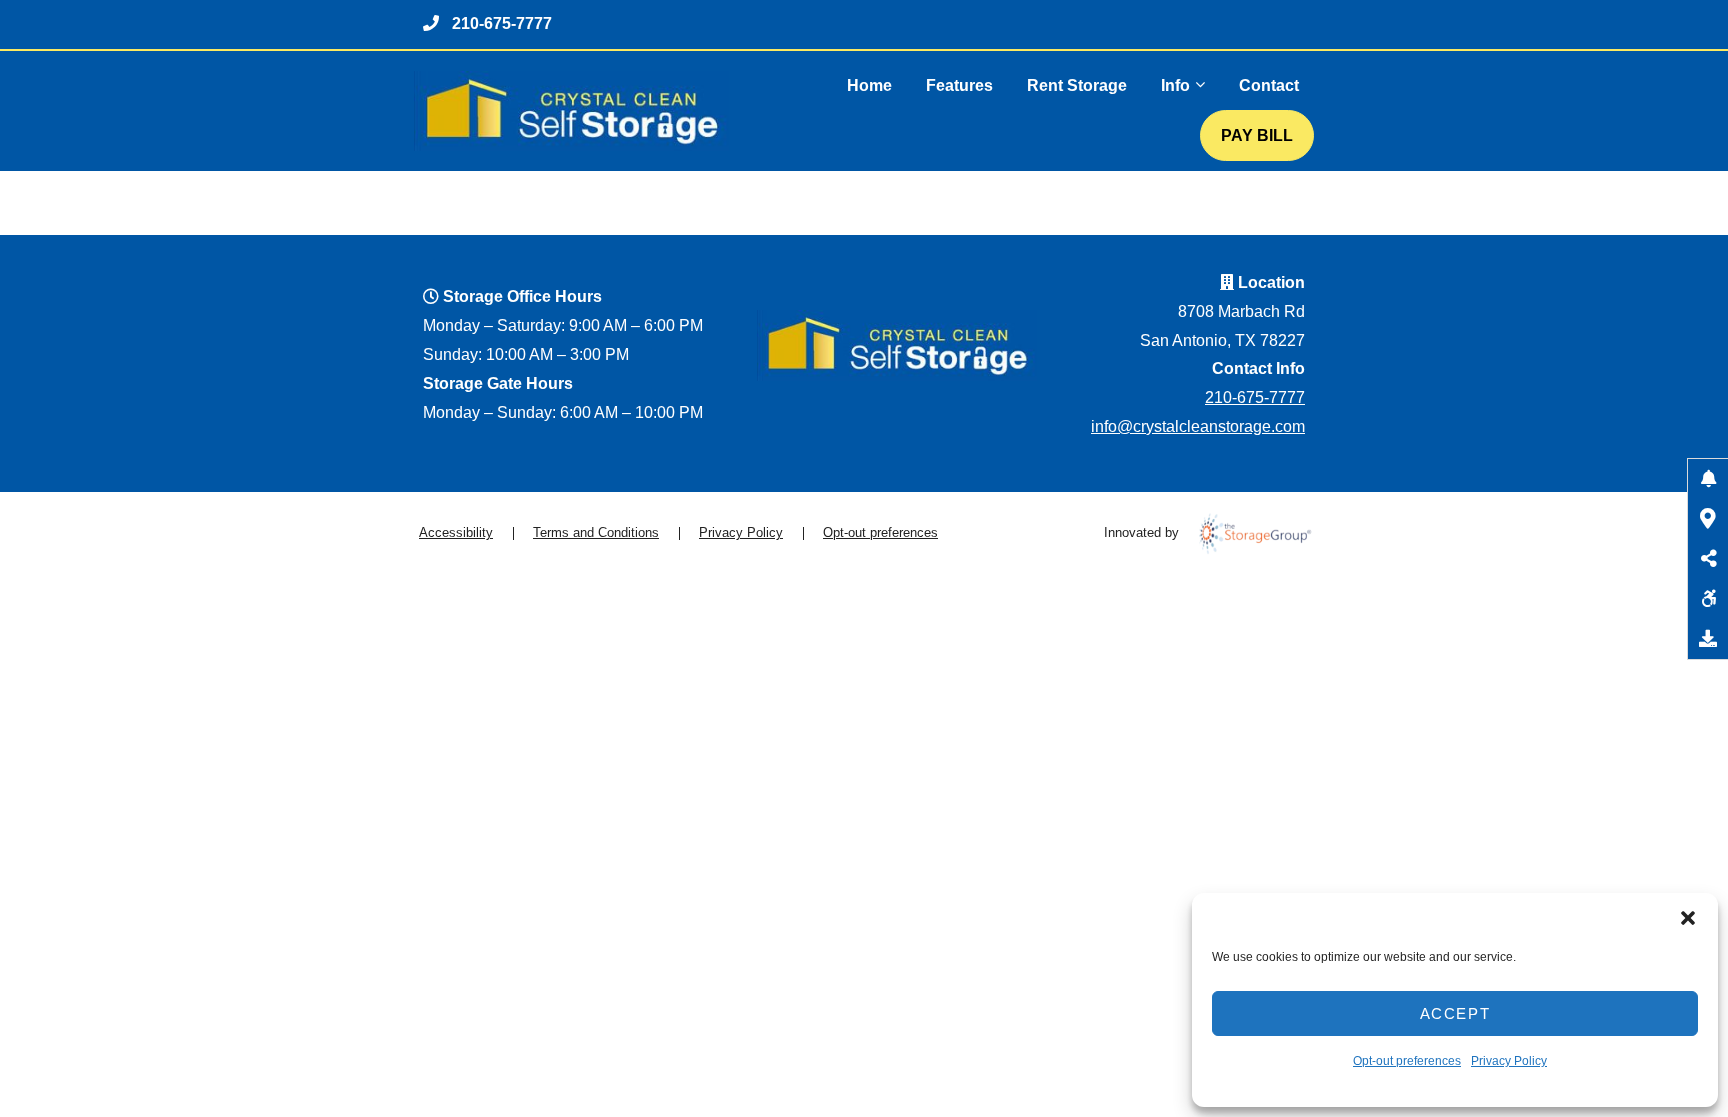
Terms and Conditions (596, 532)
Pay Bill (1257, 135)
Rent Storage (1077, 85)
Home (869, 85)
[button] (1688, 918)
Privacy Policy (1509, 1061)
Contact (1269, 85)
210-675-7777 (502, 23)
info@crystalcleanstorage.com (1198, 426)
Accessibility (456, 532)
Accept (1455, 1013)
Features (959, 85)
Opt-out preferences (1407, 1061)
